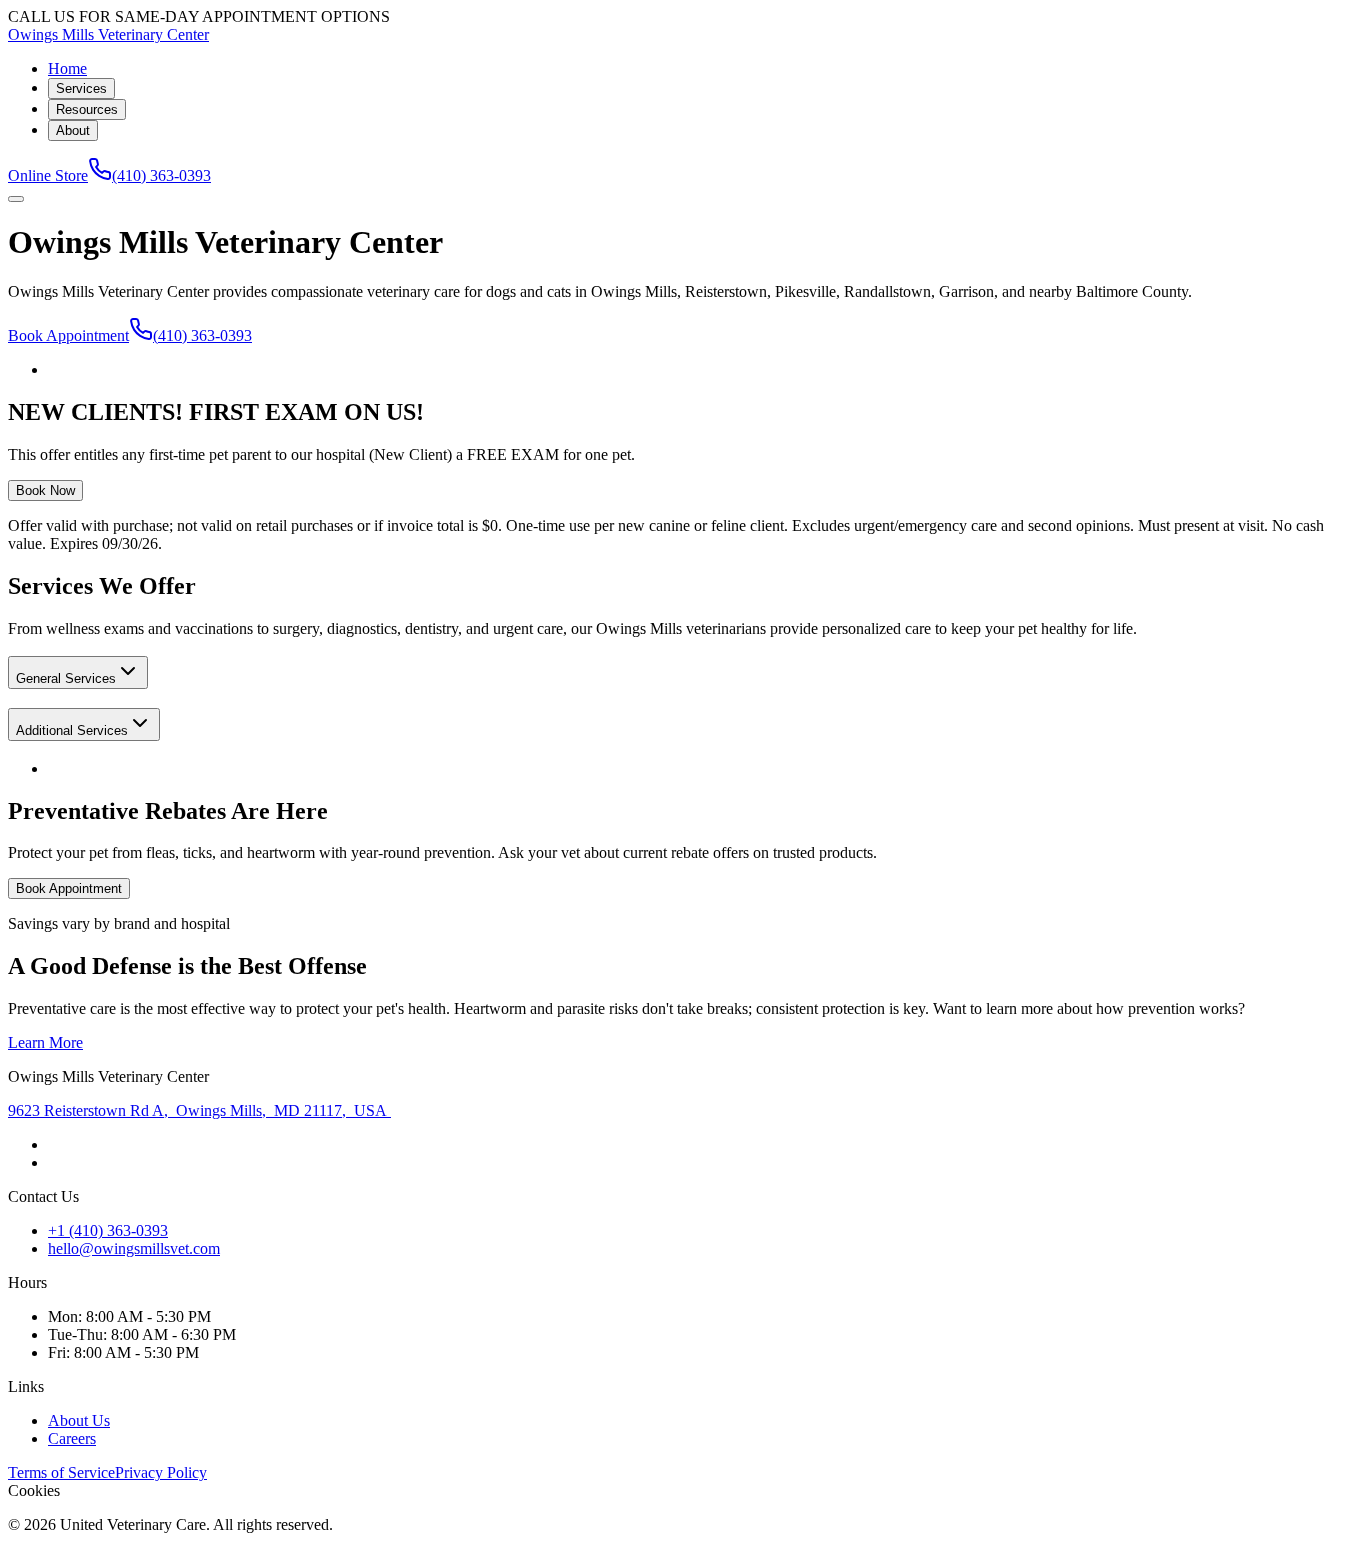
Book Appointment (68, 335)
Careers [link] (72, 1438)
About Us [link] (79, 1420)
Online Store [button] (48, 175)
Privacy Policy (161, 1472)
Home (67, 68)
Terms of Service (61, 1472)
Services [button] (81, 88)
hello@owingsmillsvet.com (134, 1248)
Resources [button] (87, 109)
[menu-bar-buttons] (16, 199)
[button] (78, 672)
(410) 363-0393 (161, 175)
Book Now (45, 490)
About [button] (73, 130)
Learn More (45, 1042)
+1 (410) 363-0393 (108, 1230)
